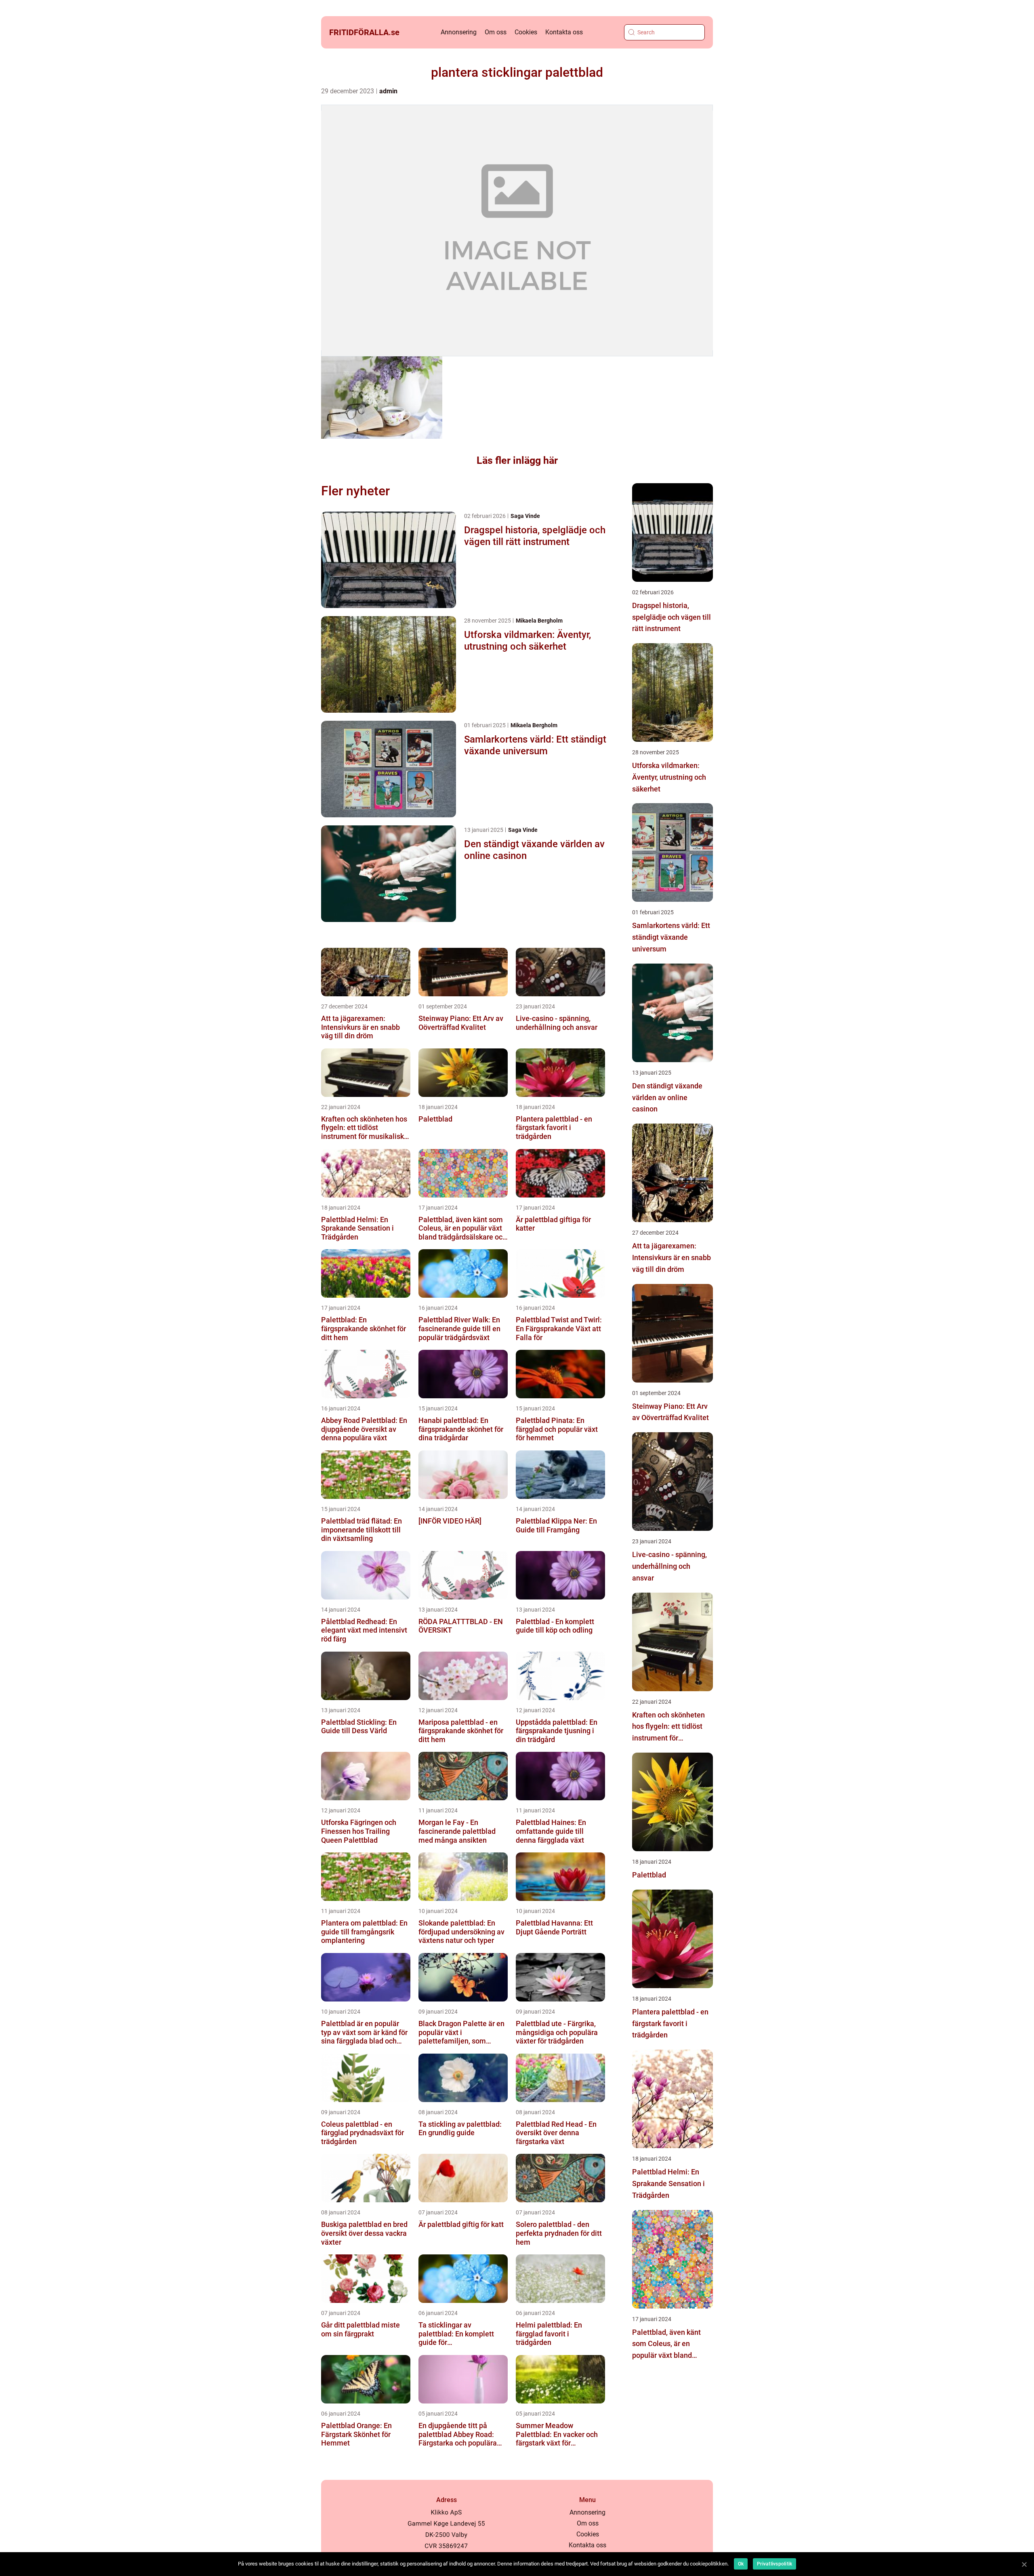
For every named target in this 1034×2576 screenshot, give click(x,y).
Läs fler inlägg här (517, 460)
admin (388, 91)
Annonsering (459, 32)
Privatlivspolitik (774, 2564)
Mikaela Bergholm (539, 621)
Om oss (496, 32)
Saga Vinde (525, 516)
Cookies (526, 32)
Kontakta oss (564, 32)
